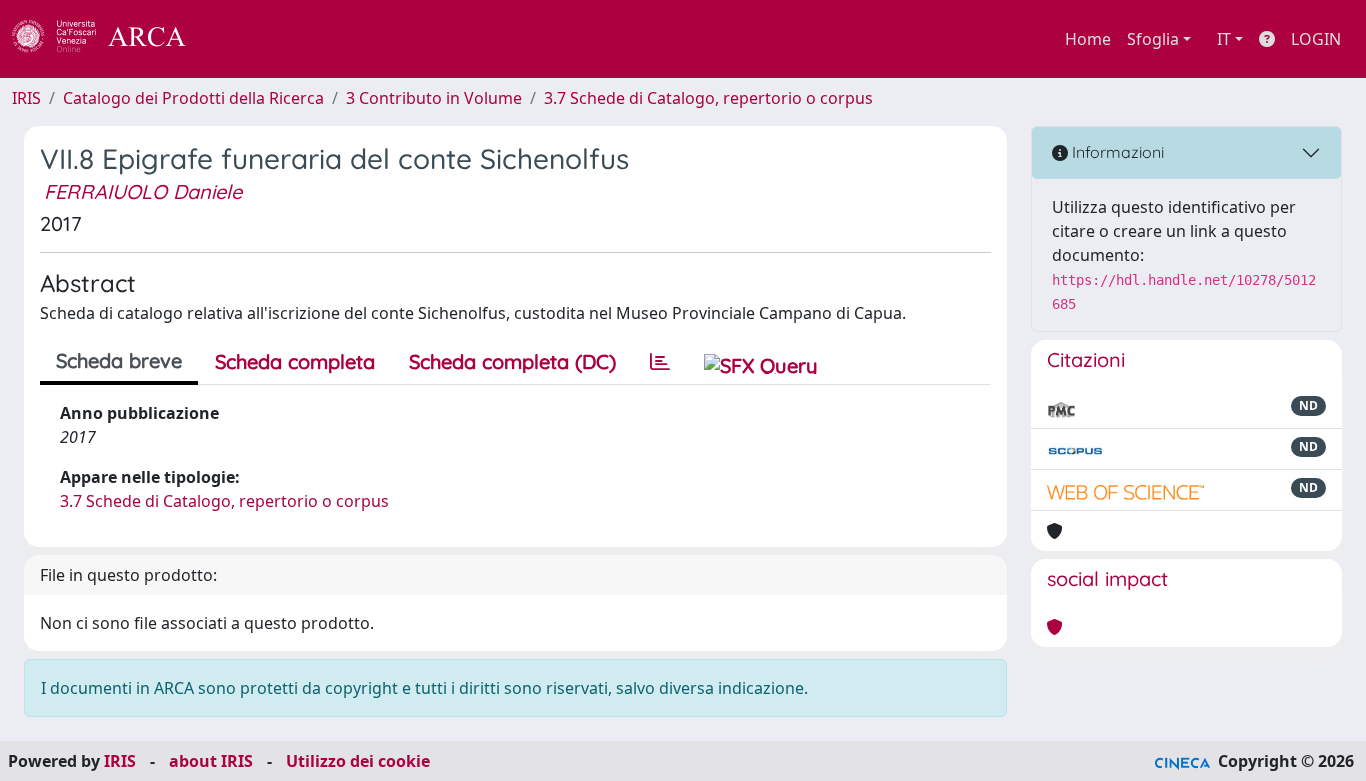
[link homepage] (110, 39)
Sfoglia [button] (1153, 39)
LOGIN (1316, 39)
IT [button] (1224, 39)
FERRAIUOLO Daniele (143, 191)
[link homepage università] (240, 39)
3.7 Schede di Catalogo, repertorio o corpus (708, 98)
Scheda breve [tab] (119, 360)
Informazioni (1116, 152)
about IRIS (211, 761)
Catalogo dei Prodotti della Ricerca (193, 98)
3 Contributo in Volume (434, 98)
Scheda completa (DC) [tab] (512, 361)
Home (1088, 39)
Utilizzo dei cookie (358, 761)
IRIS (26, 98)
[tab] (660, 362)
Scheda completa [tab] (295, 361)
